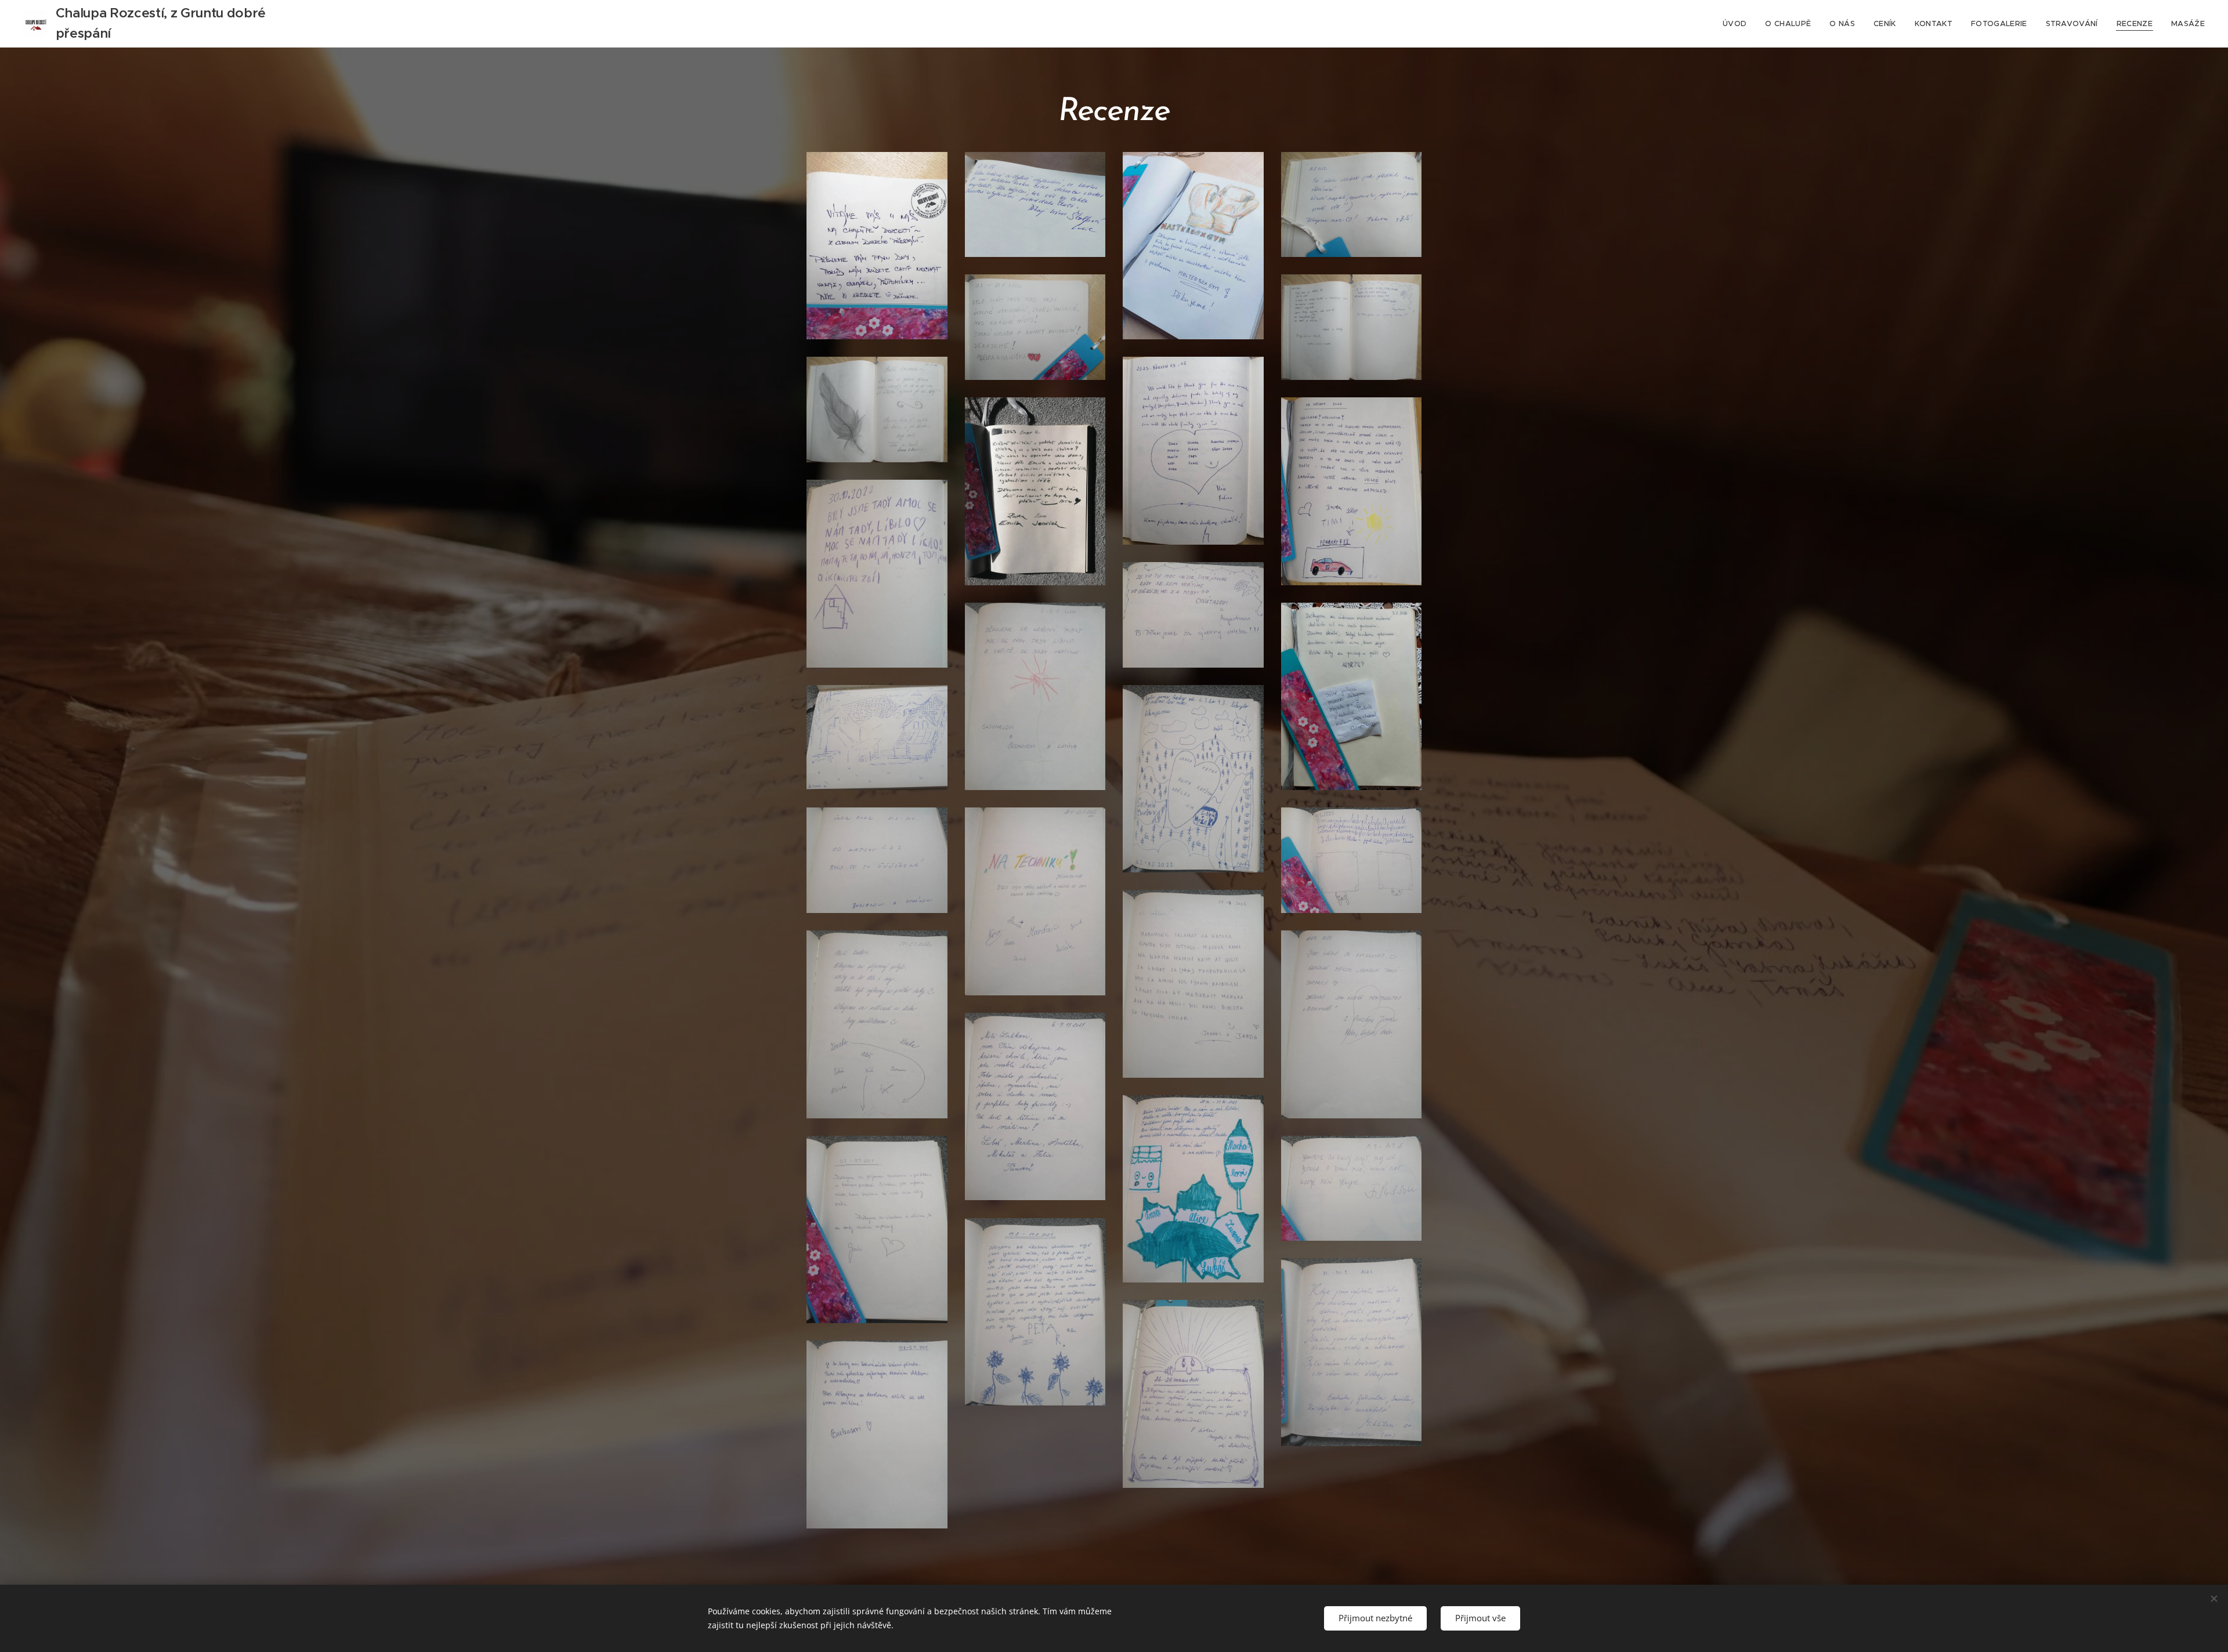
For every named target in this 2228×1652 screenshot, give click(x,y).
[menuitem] (1738, 24)
